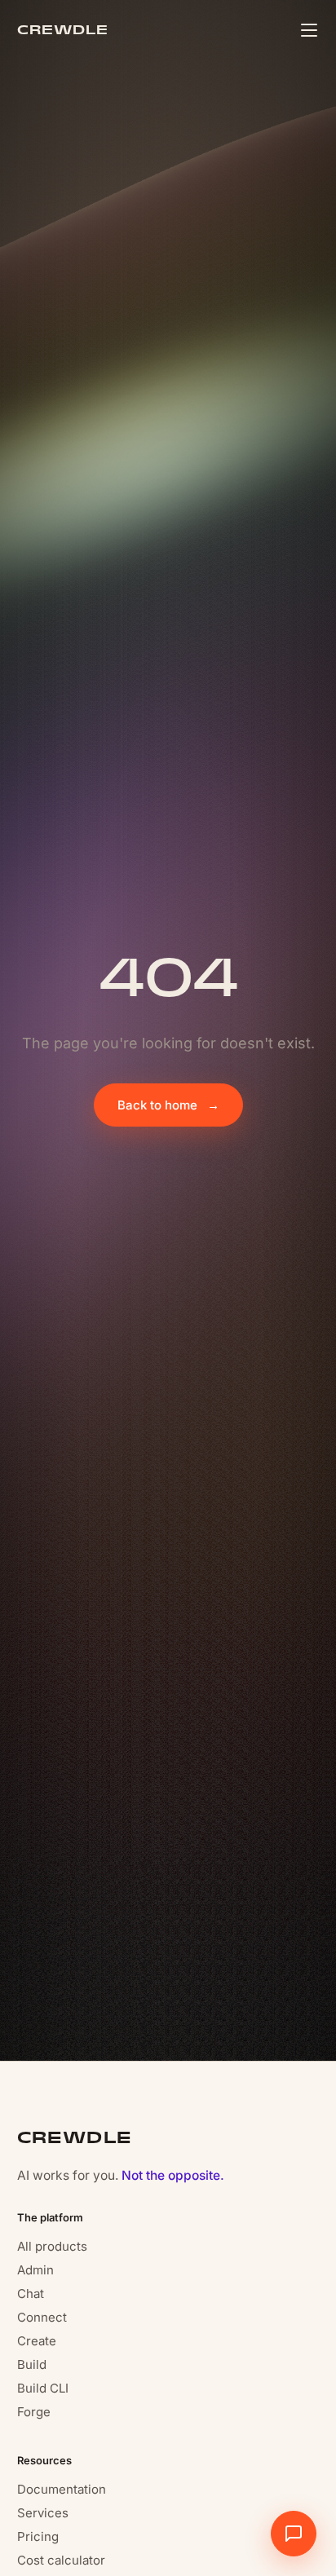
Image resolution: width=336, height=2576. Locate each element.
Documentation (62, 2489)
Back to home (168, 1105)
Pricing (38, 2536)
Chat (31, 2294)
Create (37, 2341)
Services (43, 2513)
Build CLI (43, 2388)
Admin (35, 2270)
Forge (34, 2412)
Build (32, 2364)
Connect (42, 2317)
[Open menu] (309, 30)
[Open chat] (294, 2534)
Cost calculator (61, 2560)
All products (52, 2246)
